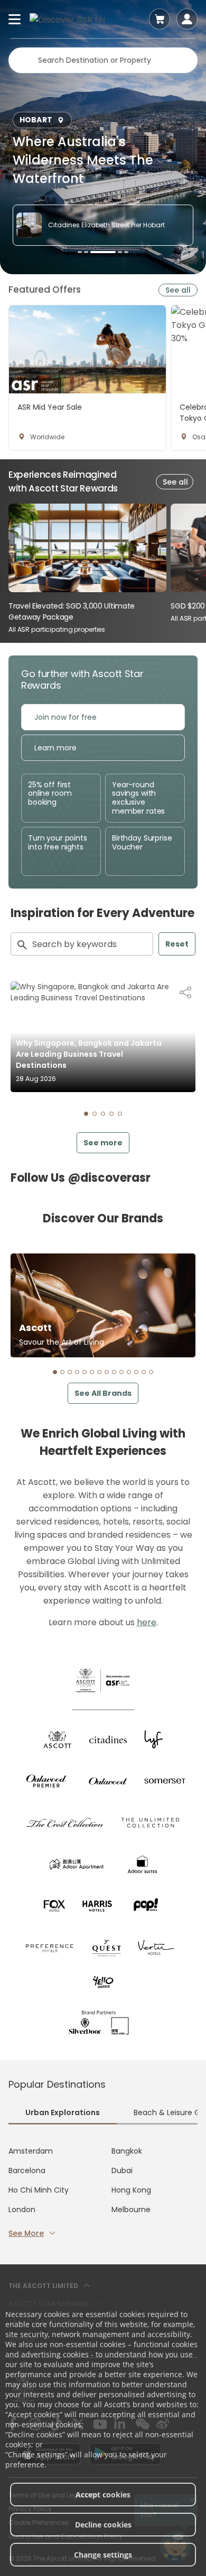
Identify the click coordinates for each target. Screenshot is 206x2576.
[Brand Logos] (58, 1739)
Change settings (103, 2555)
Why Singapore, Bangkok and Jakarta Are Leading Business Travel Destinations (89, 1054)
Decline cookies (103, 2525)
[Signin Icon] (187, 19)
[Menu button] (15, 19)
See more (103, 1143)
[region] (107, 378)
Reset (177, 944)
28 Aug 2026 (36, 1079)
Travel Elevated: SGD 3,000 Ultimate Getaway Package (72, 611)
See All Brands (103, 1393)
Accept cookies (103, 2495)
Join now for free (65, 717)
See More (26, 2233)
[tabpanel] (103, 2192)
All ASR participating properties (57, 629)
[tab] (86, 1114)
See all (178, 290)
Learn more (55, 748)
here (147, 1622)
